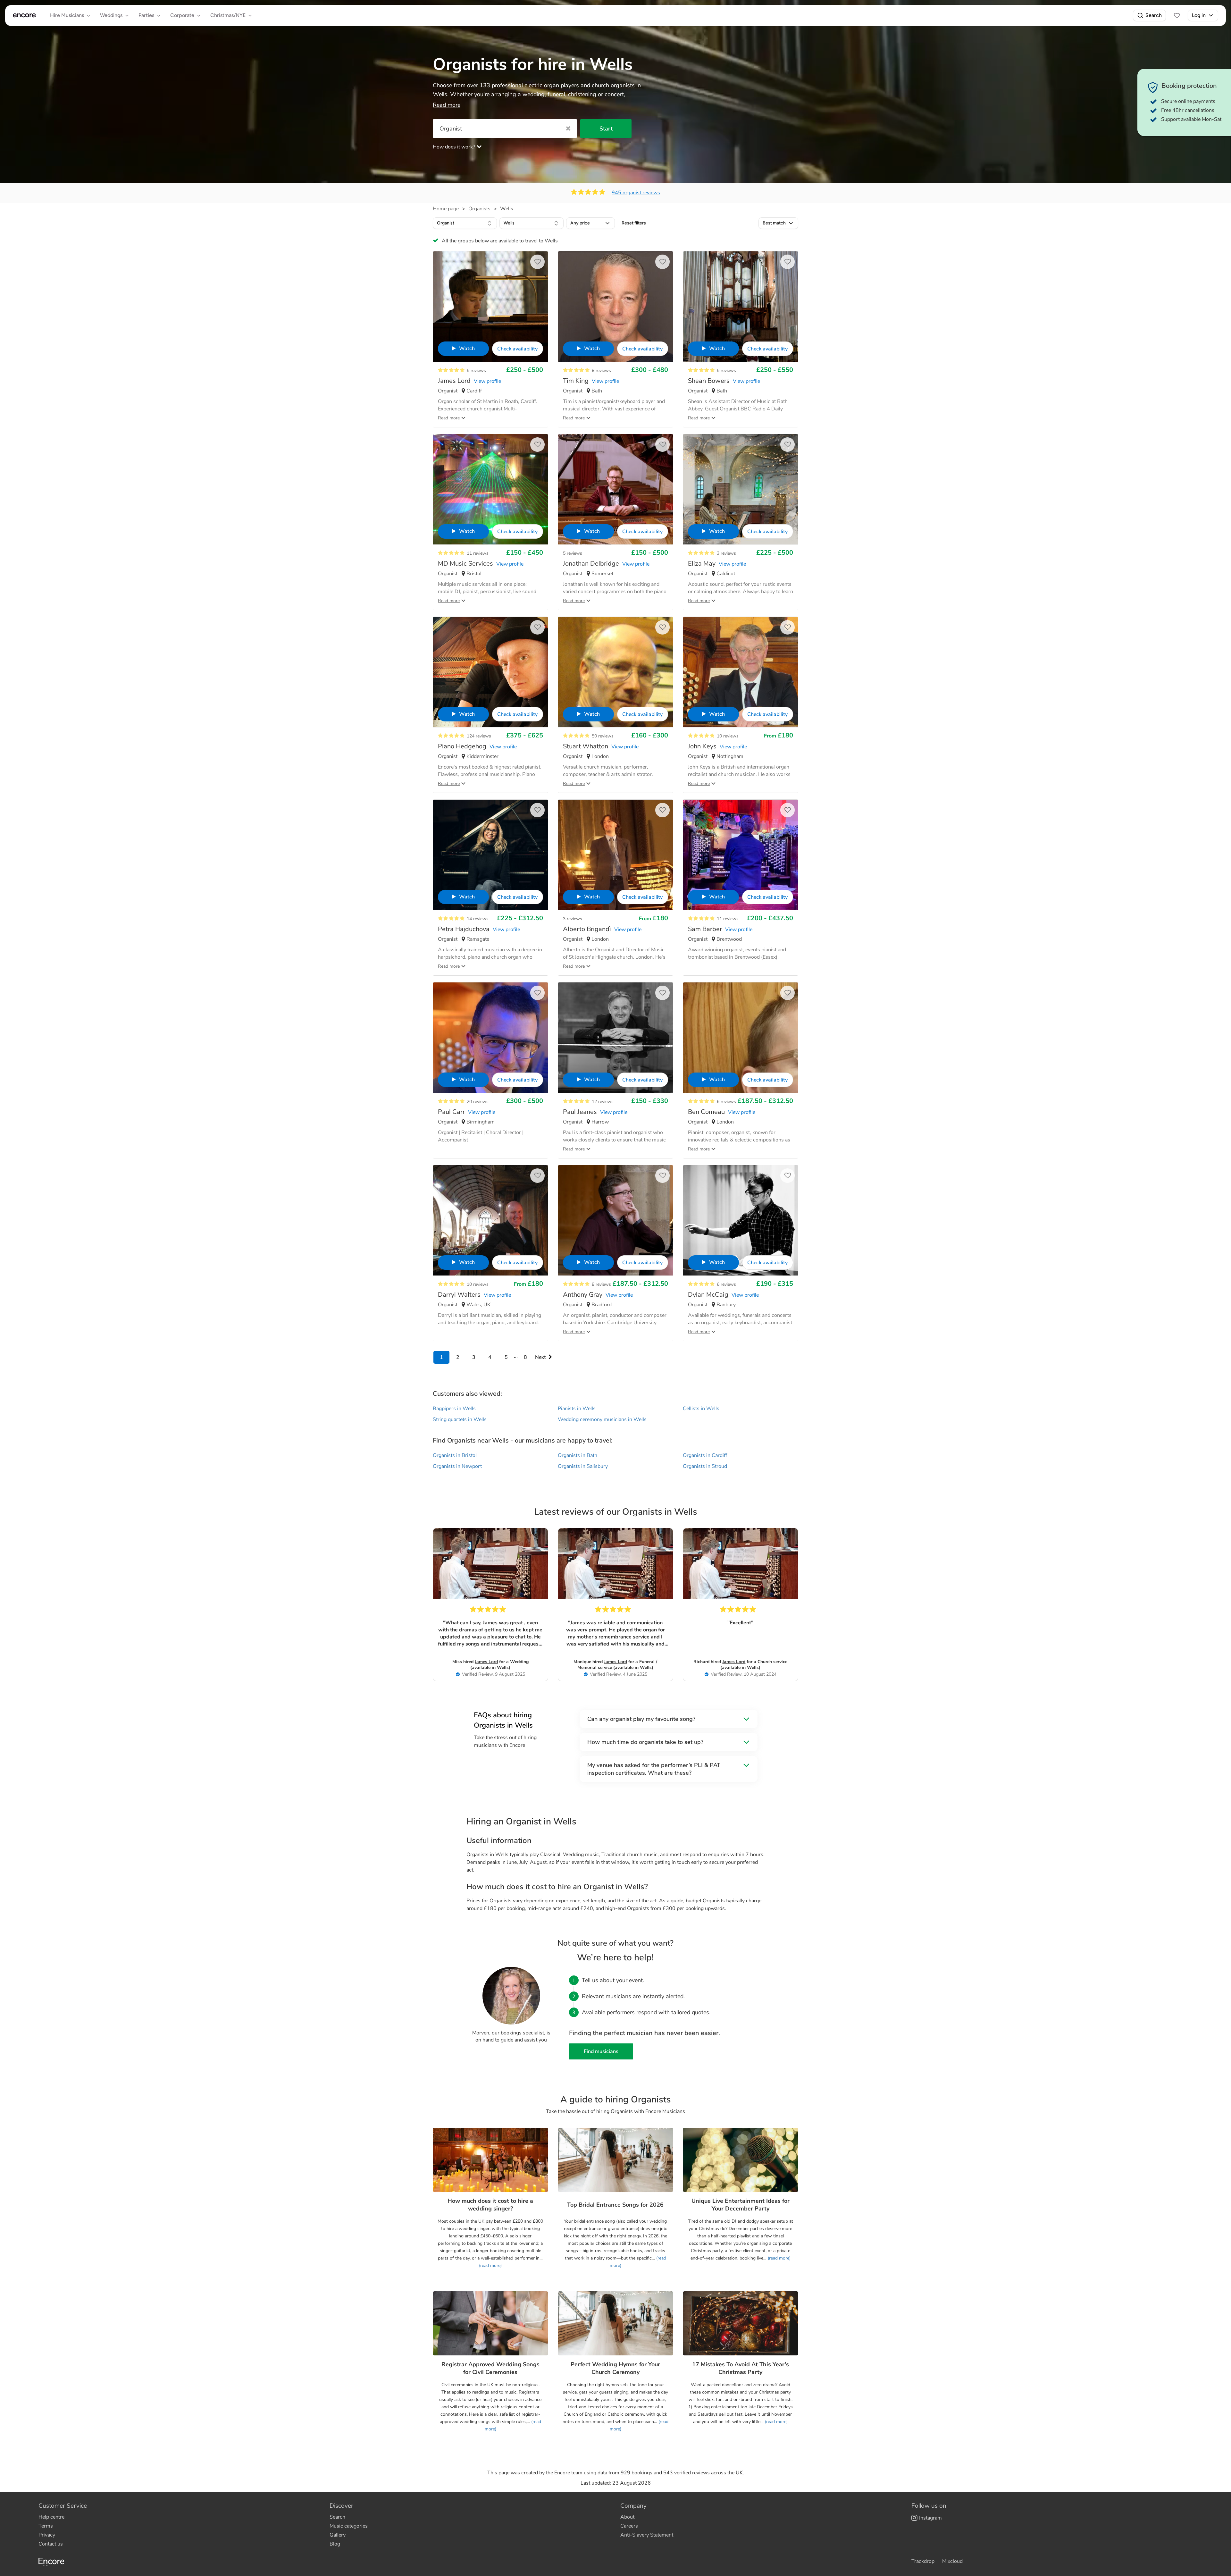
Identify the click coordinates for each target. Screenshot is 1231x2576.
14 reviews (478, 919)
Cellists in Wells (701, 1409)
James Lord (486, 1662)
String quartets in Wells (460, 1419)
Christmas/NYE (228, 15)
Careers (629, 2526)
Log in (1199, 15)
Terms (46, 2526)
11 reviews (478, 553)
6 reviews (726, 1102)
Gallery (338, 2535)
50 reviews (603, 736)
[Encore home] (24, 15)
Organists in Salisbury (583, 1466)
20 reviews (478, 1102)
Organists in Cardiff (705, 1455)
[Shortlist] (1177, 15)
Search (1154, 15)
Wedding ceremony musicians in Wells (602, 1419)
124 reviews (479, 736)
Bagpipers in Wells (454, 1409)
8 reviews (601, 370)
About (627, 2517)
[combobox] (465, 223)
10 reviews (728, 736)
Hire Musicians (67, 15)
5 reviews (476, 370)
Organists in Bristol (455, 1455)
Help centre (51, 2517)
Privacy (47, 2535)
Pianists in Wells (577, 1409)
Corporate (182, 15)
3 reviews (726, 553)
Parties (146, 15)
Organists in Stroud (705, 1466)
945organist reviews (636, 193)
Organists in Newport (457, 1466)
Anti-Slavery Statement (647, 2535)
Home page (446, 209)
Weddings (111, 15)
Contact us (51, 2544)
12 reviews (603, 1102)
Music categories (349, 2526)
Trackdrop (923, 2561)
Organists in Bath (578, 1455)
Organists (479, 209)
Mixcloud (952, 2561)
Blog (335, 2544)
